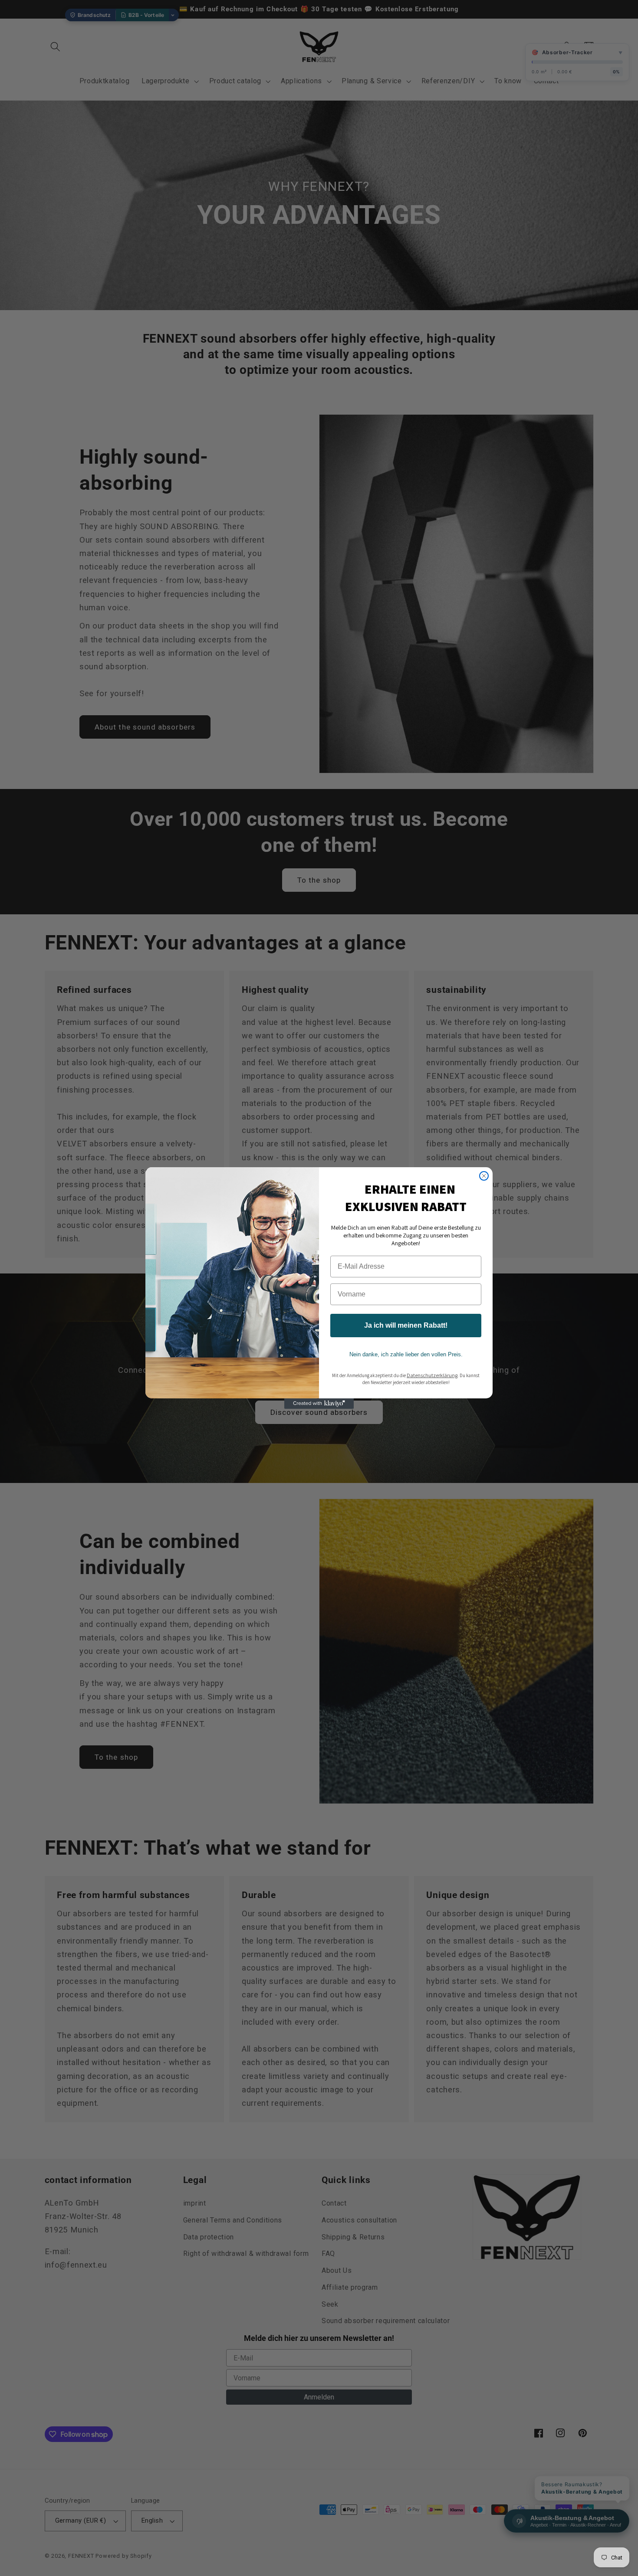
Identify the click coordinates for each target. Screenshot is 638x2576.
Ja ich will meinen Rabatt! (406, 1325)
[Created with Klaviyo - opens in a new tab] (319, 1404)
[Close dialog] (484, 1176)
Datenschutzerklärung (432, 1375)
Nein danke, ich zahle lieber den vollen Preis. (406, 1354)
